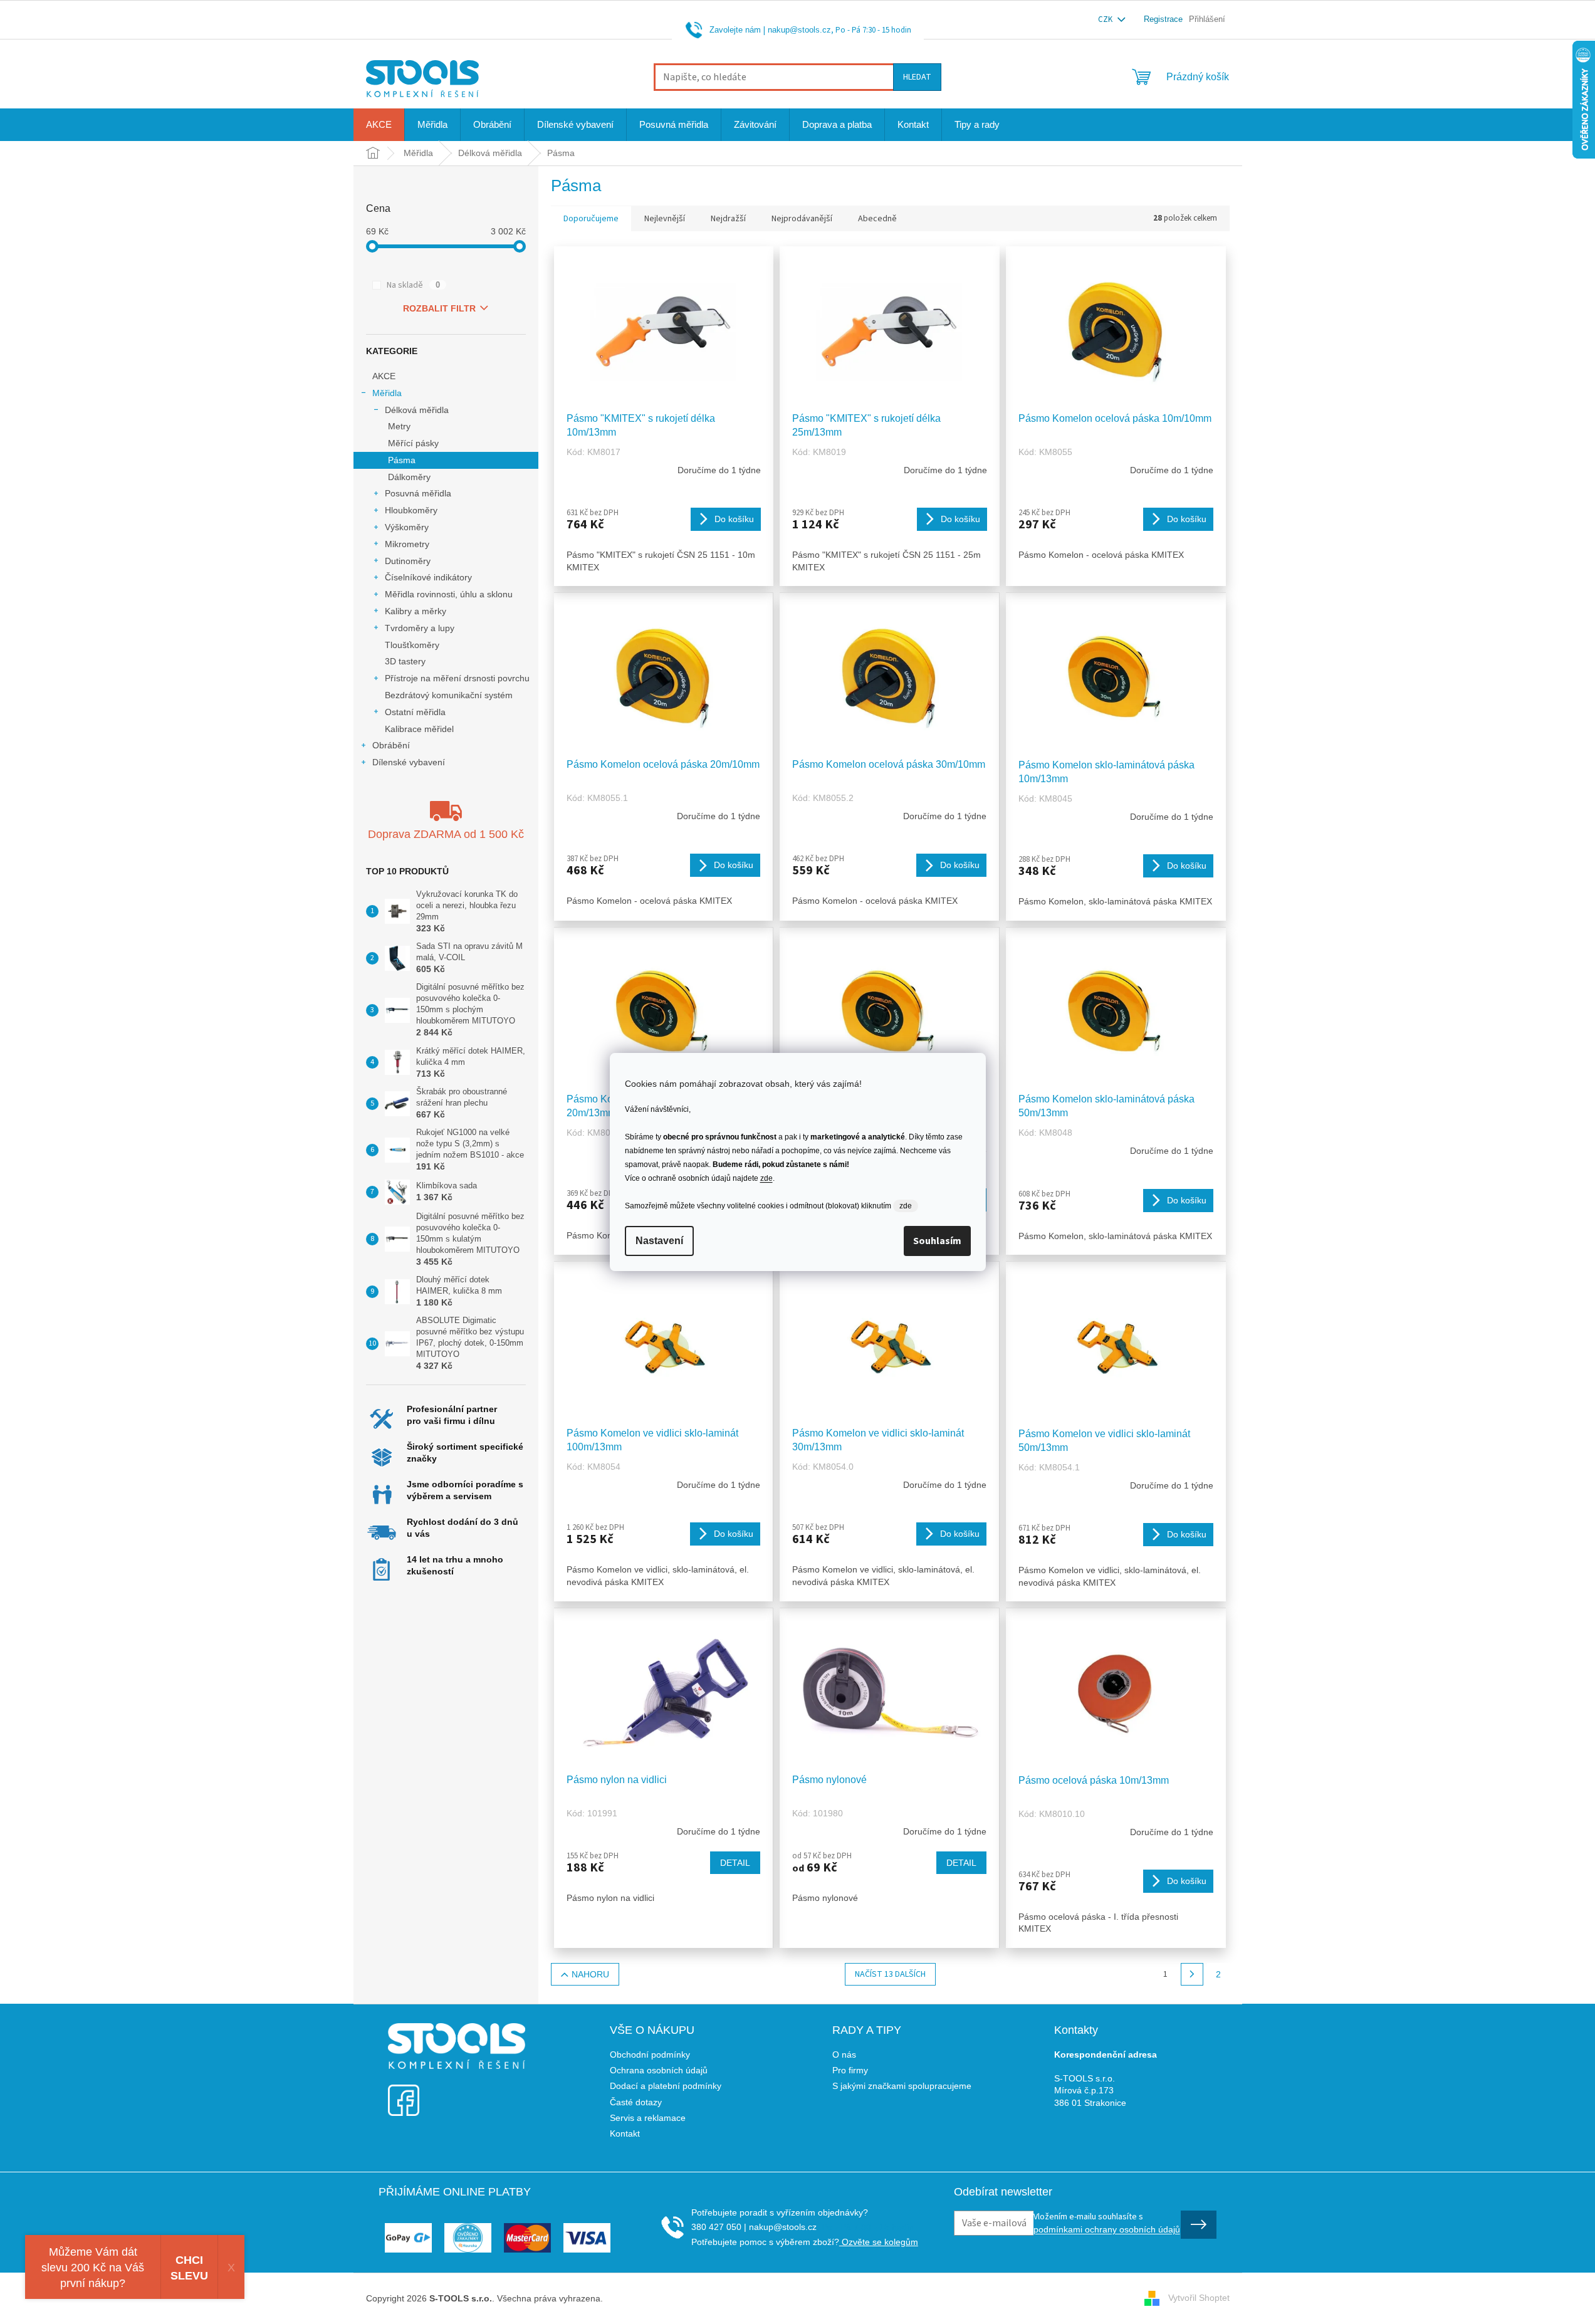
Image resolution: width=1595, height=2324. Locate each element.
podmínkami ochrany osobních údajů (1107, 2229)
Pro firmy (850, 2070)
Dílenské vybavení (409, 762)
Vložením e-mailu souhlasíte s (1107, 2222)
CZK (1106, 19)
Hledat (917, 77)
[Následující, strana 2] (1192, 1974)
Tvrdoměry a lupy (420, 628)
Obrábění (391, 745)
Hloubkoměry (411, 510)
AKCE (384, 376)
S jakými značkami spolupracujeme (902, 2086)
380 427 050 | (719, 2227)
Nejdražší (728, 219)
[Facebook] (404, 2092)
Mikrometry (407, 544)
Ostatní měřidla (415, 712)
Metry (399, 426)
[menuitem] (379, 125)
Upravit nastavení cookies (656, 2298)
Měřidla (387, 393)
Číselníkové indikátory (428, 577)
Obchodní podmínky (650, 2054)
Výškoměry (407, 527)
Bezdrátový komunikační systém (449, 695)
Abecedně (877, 219)
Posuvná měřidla (418, 493)
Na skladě (413, 285)
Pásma (402, 460)
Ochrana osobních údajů (659, 2070)
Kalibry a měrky (416, 611)
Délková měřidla (417, 410)
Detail (735, 1863)
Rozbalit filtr (439, 308)
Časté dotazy (636, 2102)
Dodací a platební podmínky (666, 2086)
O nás (844, 2054)
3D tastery (405, 661)
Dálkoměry (409, 477)
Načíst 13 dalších (890, 1974)
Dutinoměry (408, 561)
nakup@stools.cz (799, 30)
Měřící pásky (413, 443)
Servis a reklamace (648, 2118)
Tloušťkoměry (412, 645)
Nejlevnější (665, 219)
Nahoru (590, 1974)
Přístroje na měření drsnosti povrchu (457, 678)
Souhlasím (937, 1241)
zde (766, 1178)
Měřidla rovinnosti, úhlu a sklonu (449, 594)
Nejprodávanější (802, 219)
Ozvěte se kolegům (879, 2242)
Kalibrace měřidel (419, 729)
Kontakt (625, 2133)
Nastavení (659, 1241)
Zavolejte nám (735, 30)
